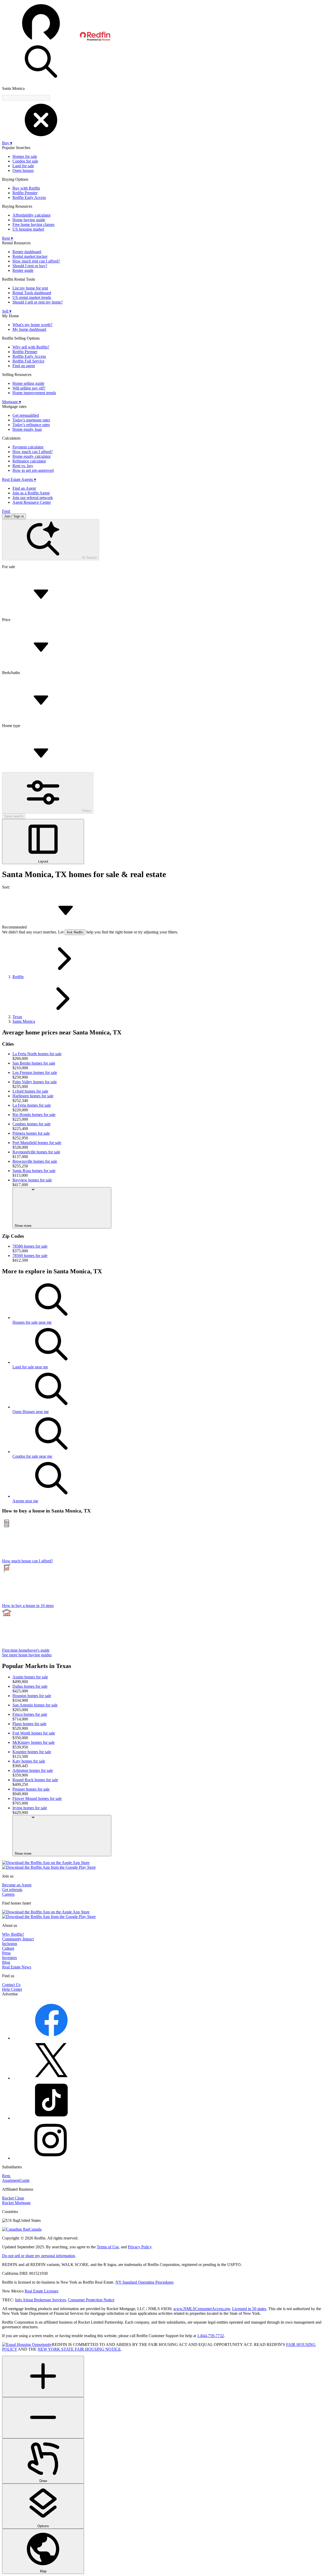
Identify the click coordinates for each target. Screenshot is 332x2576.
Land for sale (23, 166)
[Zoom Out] (43, 2418)
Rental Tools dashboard (32, 293)
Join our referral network (33, 498)
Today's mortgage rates (31, 420)
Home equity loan (27, 429)
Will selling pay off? (29, 388)
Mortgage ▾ (12, 402)
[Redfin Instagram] (51, 2158)
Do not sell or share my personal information (39, 2256)
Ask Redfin (75, 932)
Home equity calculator (32, 456)
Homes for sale (25, 156)
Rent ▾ (8, 238)
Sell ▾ (7, 311)
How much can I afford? (33, 452)
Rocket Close (13, 2198)
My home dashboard (29, 329)
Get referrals (12, 1890)
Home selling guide (28, 383)
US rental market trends (32, 297)
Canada (35, 2229)
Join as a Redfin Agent (31, 493)
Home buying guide (29, 220)
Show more (23, 1226)
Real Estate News (17, 1967)
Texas (17, 1017)
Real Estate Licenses (41, 2291)
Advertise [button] (10, 1994)
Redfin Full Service (28, 361)
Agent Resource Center (32, 502)
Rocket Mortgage (16, 2203)
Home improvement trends (34, 393)
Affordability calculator (32, 215)
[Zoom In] (43, 2376)
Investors (9, 1958)
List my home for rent (30, 288)
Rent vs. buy (23, 466)
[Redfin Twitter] (51, 2078)
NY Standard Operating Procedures (144, 2282)
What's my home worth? (32, 325)
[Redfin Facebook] (51, 2038)
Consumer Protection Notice (91, 2300)
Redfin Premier (25, 193)
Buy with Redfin (26, 188)
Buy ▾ (7, 143)
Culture (8, 1948)
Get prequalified (26, 415)
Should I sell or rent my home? (38, 302)
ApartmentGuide (16, 2180)
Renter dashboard (27, 252)
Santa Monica (24, 1021)
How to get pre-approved (33, 470)
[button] (166, 22)
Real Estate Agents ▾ (19, 479)
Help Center (12, 1989)
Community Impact (18, 1939)
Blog (6, 1962)
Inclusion (10, 1944)
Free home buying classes (33, 224)
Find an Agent (24, 488)
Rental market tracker (30, 256)
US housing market (28, 229)
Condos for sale (25, 161)
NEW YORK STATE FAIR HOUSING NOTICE (79, 2349)
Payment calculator (28, 447)
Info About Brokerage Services (40, 2300)
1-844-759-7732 (210, 2336)
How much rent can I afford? (36, 261)
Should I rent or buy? (30, 266)
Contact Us (11, 1985)
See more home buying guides (27, 1655)
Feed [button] (6, 511)
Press (6, 1953)
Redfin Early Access (29, 197)
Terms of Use (108, 2247)
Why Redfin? (13, 1934)
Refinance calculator (29, 461)
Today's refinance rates (31, 425)
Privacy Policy (140, 2247)
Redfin (18, 977)
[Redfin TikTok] (51, 2118)
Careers (8, 1894)
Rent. (6, 2176)
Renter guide (23, 270)
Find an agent (24, 366)
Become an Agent (17, 1885)
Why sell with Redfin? (31, 347)
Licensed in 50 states (249, 2309)
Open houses (23, 170)
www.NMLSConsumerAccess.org (202, 2309)
